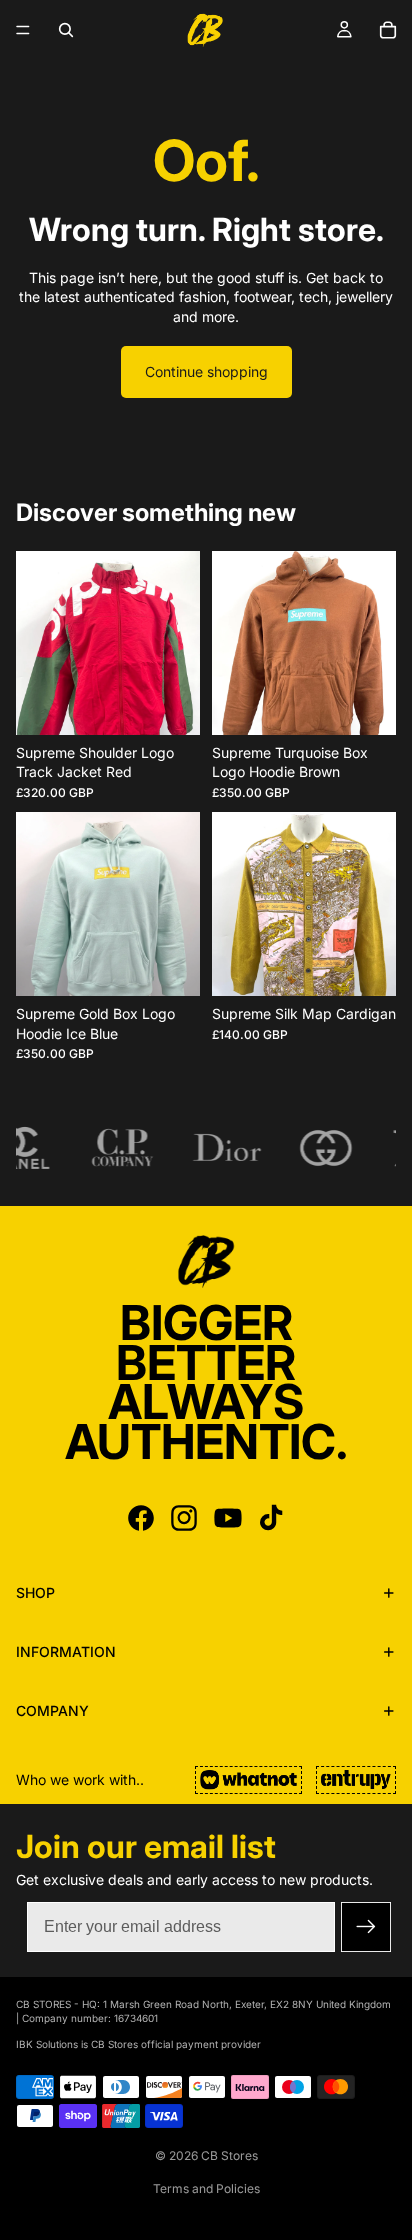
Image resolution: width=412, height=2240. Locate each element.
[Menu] (23, 30)
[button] (366, 1927)
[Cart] (388, 30)
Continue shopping (206, 371)
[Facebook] (141, 1518)
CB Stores (229, 2155)
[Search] (66, 30)
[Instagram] (184, 1518)
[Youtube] (228, 1518)
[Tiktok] (271, 1518)
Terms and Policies (206, 2188)
